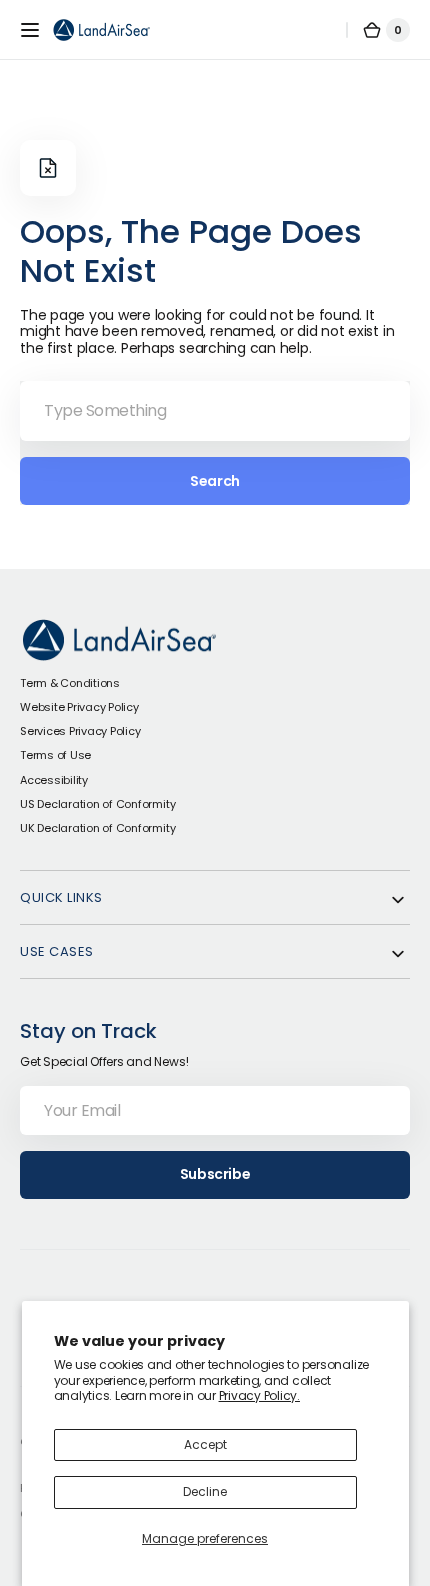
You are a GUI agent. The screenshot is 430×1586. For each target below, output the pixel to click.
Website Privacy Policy (79, 707)
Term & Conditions (70, 683)
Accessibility (54, 780)
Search (214, 481)
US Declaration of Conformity (97, 804)
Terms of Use (55, 755)
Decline (205, 1491)
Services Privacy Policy (80, 731)
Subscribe (215, 1174)
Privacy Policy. (259, 1395)
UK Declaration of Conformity (97, 828)
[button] (30, 30)
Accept (205, 1444)
